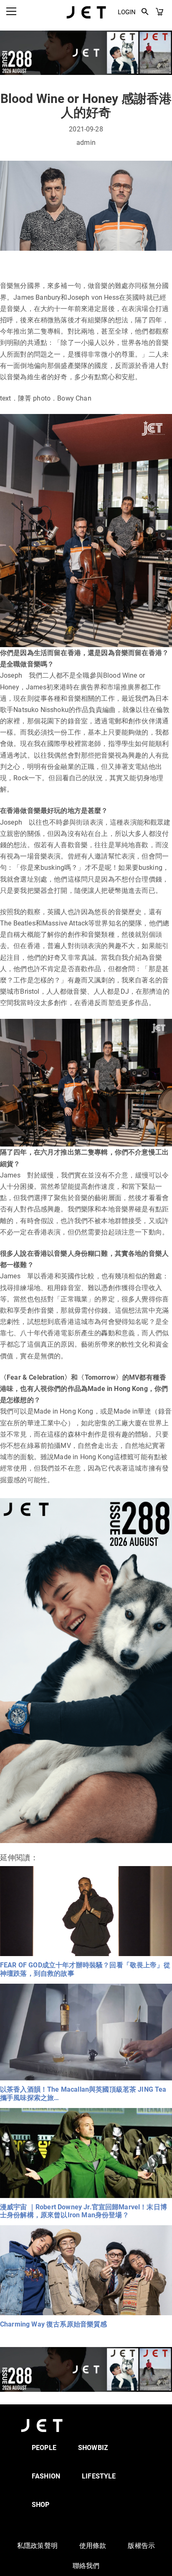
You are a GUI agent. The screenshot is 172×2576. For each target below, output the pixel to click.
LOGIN (127, 12)
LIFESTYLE (99, 2476)
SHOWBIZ (93, 2448)
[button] (145, 12)
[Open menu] (11, 11)
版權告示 (141, 2546)
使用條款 (93, 2546)
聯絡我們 (86, 2566)
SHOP (41, 2505)
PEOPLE (44, 2448)
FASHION (46, 2476)
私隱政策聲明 (37, 2546)
